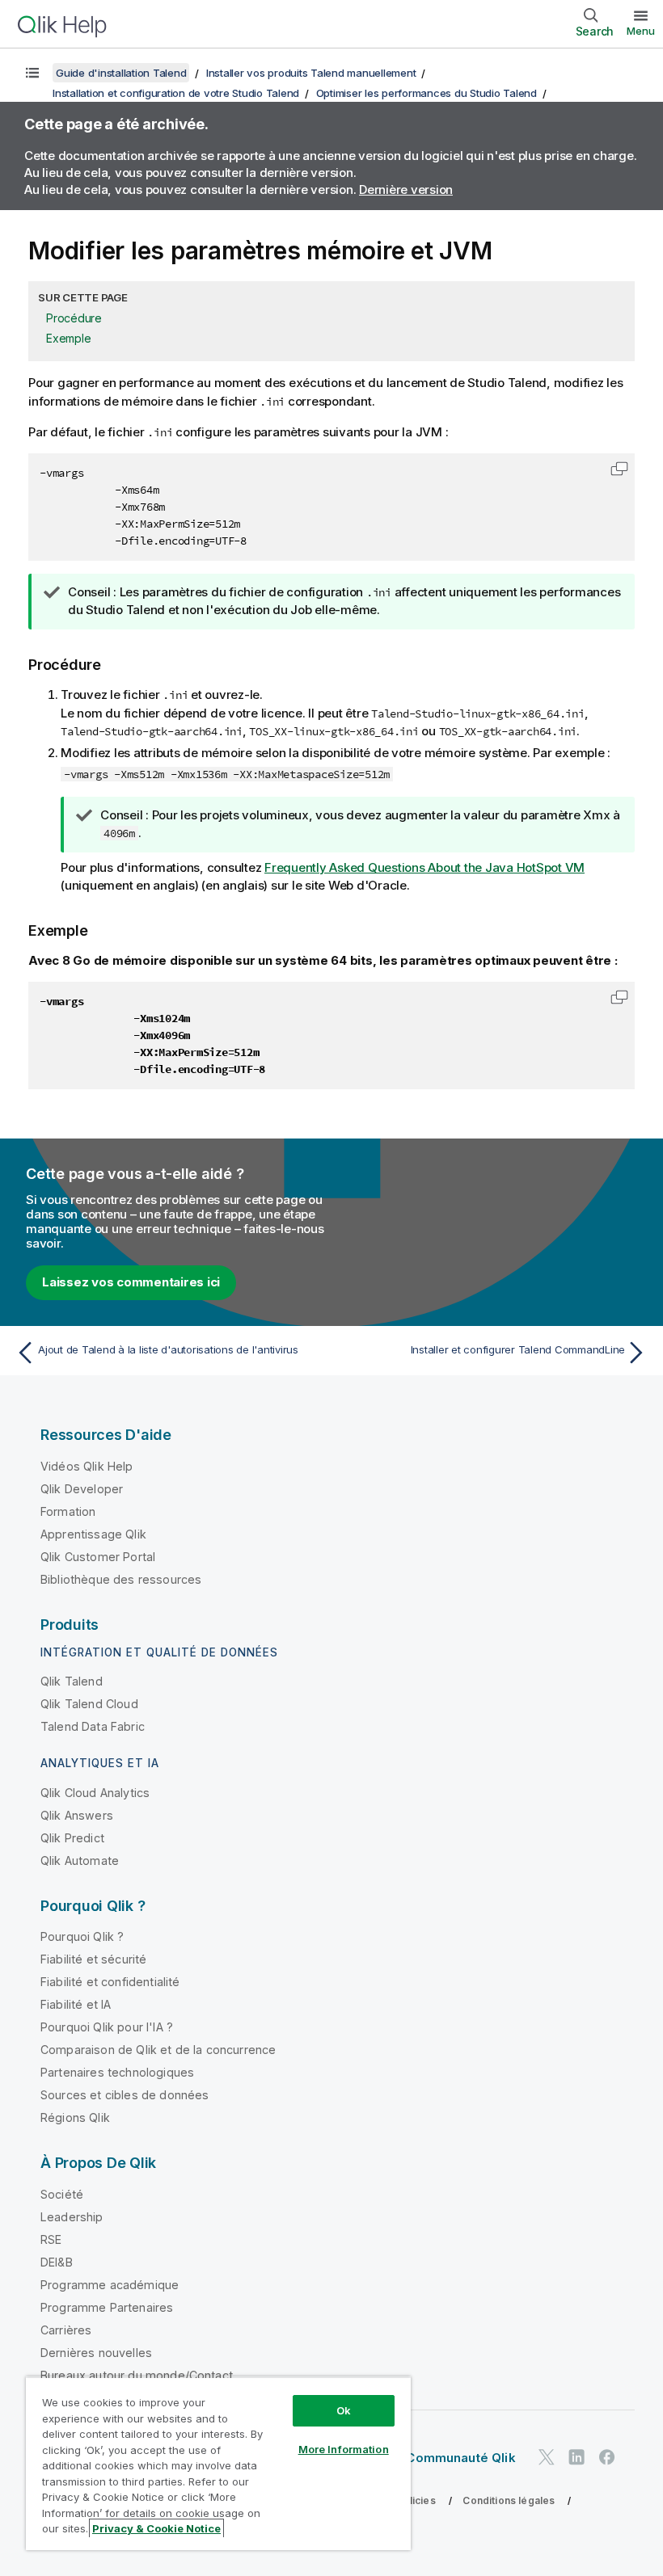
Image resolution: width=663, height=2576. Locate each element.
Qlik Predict (72, 1838)
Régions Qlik (75, 2117)
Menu (641, 31)
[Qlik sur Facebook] (607, 2458)
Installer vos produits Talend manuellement (311, 73)
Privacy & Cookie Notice (156, 2528)
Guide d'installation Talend (121, 73)
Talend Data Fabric (93, 1726)
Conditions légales (509, 2500)
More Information (344, 2449)
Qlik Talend (72, 1681)
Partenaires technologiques (117, 2072)
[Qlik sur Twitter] (547, 2458)
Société (62, 2194)
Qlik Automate (80, 1860)
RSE (51, 2239)
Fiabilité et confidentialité (110, 1982)
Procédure (74, 318)
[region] (218, 2463)
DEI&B (57, 2262)
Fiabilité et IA (76, 2004)
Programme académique (110, 2285)
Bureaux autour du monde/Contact (137, 2375)
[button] (619, 469)
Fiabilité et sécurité (93, 1959)
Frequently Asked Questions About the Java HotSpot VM (424, 867)
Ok (344, 2410)
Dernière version (406, 189)
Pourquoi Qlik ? (82, 1936)
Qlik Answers (77, 1815)
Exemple (68, 338)
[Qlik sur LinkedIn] (576, 2458)
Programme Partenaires (107, 2307)
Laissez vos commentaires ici (131, 1282)
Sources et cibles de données (125, 2095)
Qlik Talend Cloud (89, 1704)
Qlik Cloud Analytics (95, 1793)
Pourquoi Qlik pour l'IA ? (107, 2027)
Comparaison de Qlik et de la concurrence (158, 2050)
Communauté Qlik (460, 2458)
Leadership (72, 2217)
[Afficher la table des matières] (32, 73)
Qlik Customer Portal (98, 1557)
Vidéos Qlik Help (87, 1466)
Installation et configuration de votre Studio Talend (176, 93)
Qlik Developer (82, 1489)
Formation (68, 1511)
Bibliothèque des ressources (121, 1579)
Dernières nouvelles (96, 2353)
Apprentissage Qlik (93, 1534)
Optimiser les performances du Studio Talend (427, 93)
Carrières (66, 2330)
